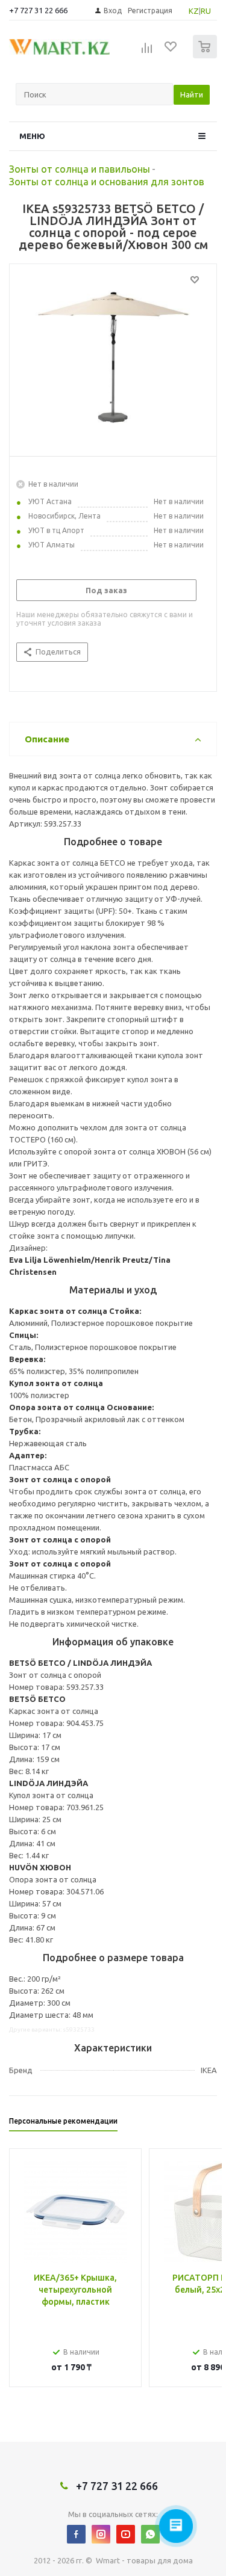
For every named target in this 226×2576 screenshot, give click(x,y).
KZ (194, 11)
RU (206, 11)
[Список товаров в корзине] (206, 56)
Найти (192, 94)
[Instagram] (101, 2534)
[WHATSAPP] (150, 2534)
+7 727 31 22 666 (38, 10)
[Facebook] (76, 2534)
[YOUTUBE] (126, 2534)
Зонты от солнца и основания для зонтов (107, 182)
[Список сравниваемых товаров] (147, 52)
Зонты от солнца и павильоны (80, 169)
